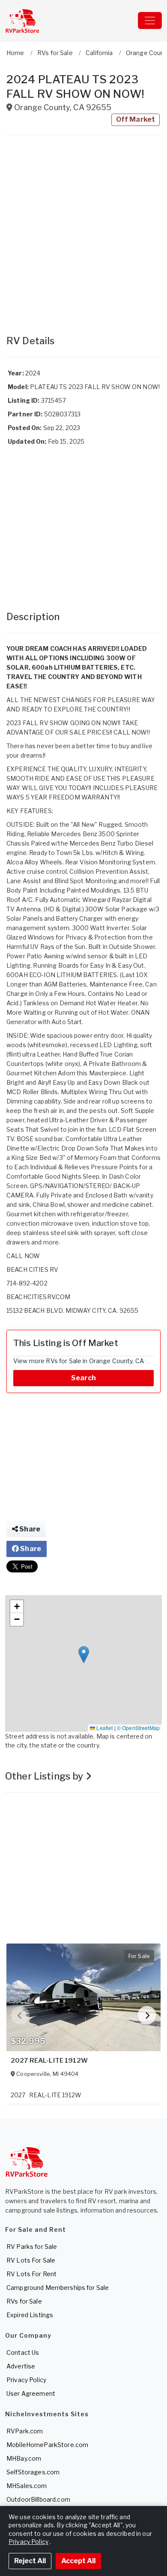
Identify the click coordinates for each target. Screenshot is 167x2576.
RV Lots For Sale (31, 2260)
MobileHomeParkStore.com (47, 2445)
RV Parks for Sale (32, 2247)
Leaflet (104, 1728)
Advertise (21, 2366)
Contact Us (23, 2352)
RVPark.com (25, 2431)
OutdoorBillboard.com (38, 2499)
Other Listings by (45, 1776)
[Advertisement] (83, 231)
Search (83, 1378)
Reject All (30, 2561)
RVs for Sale (24, 2301)
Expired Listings (30, 2315)
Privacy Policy (26, 2380)
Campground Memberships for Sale (58, 2288)
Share (29, 1529)
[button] (84, 1655)
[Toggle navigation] (150, 20)
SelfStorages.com (33, 2472)
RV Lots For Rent (31, 2274)
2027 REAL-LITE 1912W (49, 2061)
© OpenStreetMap (138, 1728)
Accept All (78, 2561)
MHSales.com (27, 2486)
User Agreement (31, 2393)
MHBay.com (24, 2458)
